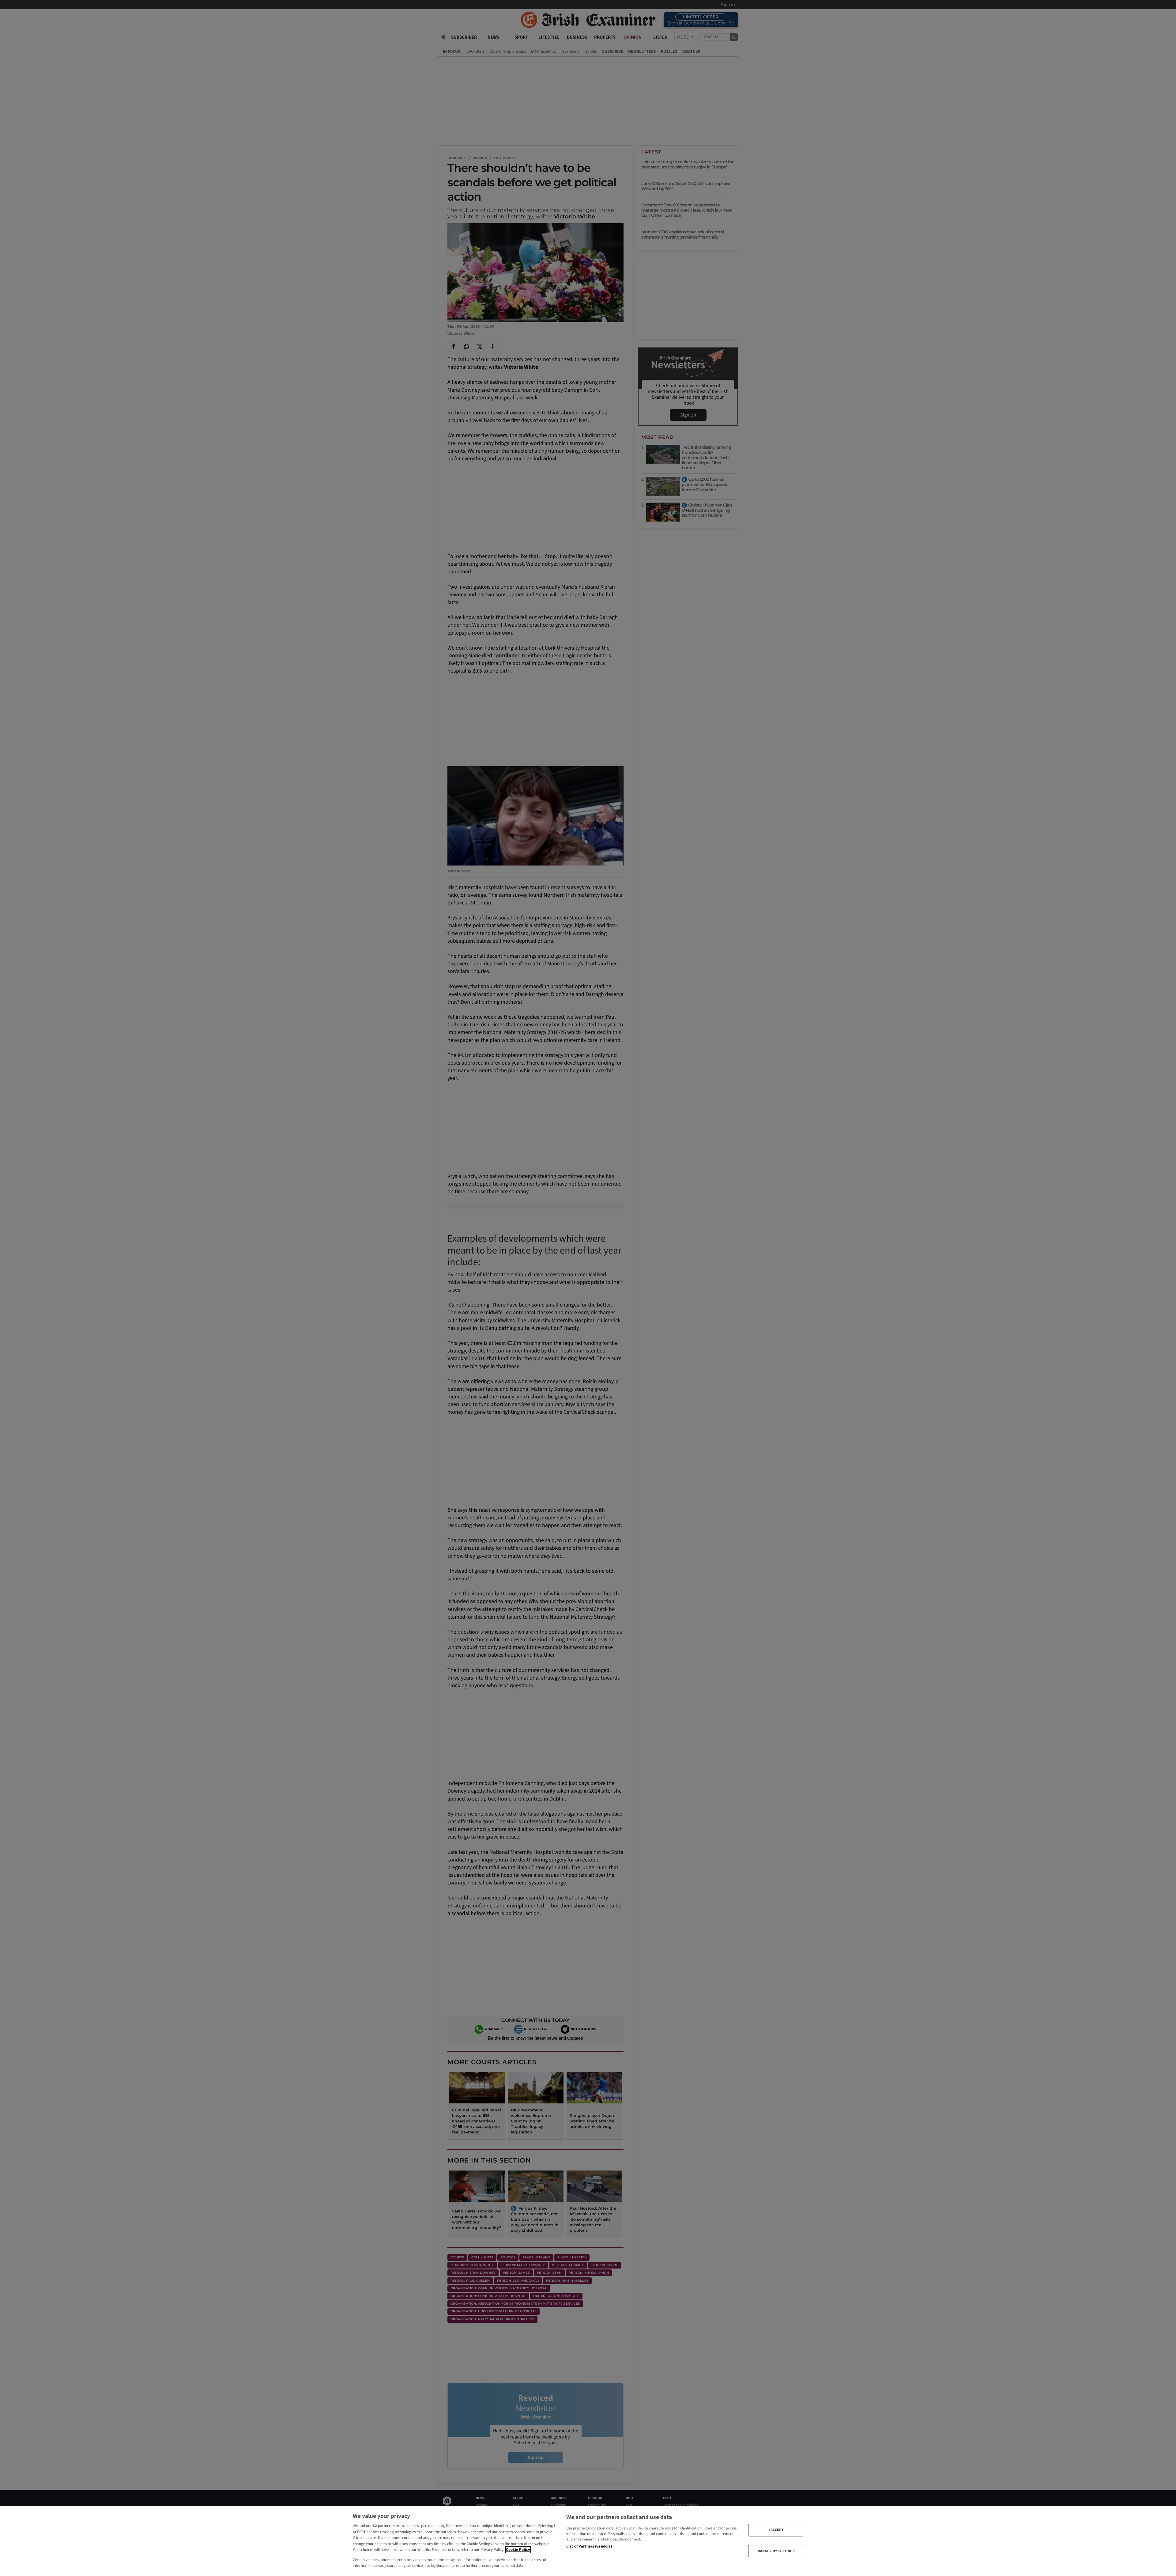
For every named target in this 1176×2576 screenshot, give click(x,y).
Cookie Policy (518, 2550)
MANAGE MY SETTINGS (776, 2551)
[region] (588, 2541)
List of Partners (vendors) (589, 2546)
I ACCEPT (776, 2530)
